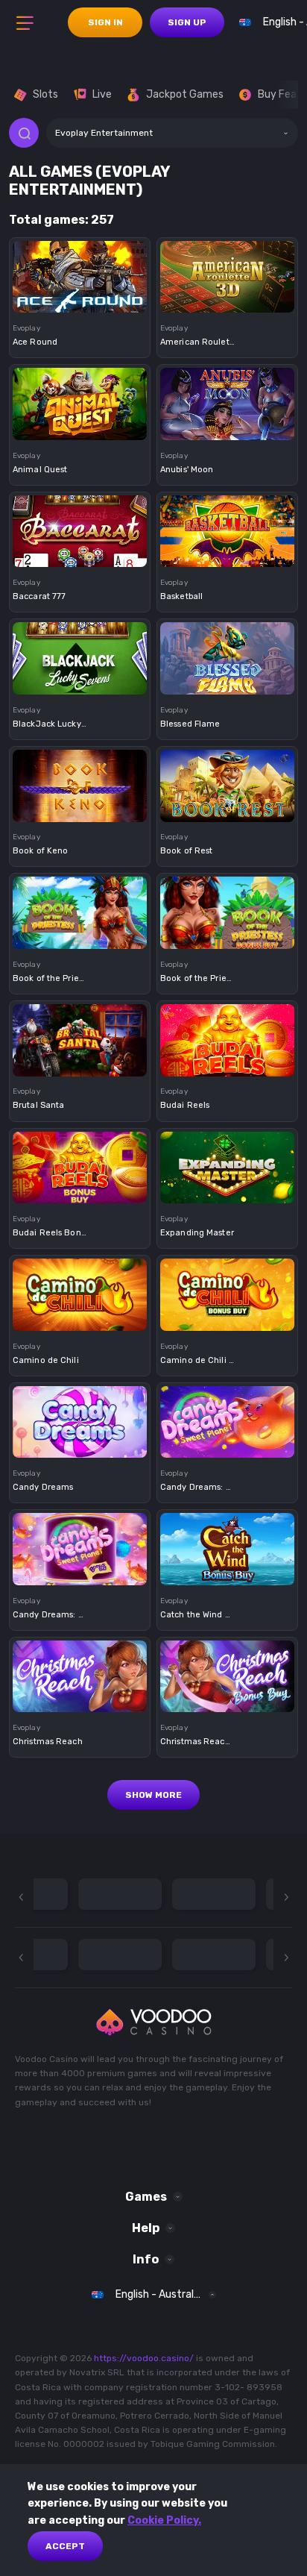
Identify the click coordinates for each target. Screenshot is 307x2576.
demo (80, 300)
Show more (153, 1795)
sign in (105, 22)
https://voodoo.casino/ (144, 2358)
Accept (65, 2546)
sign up (187, 22)
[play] (80, 272)
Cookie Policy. (164, 2520)
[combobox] (172, 133)
